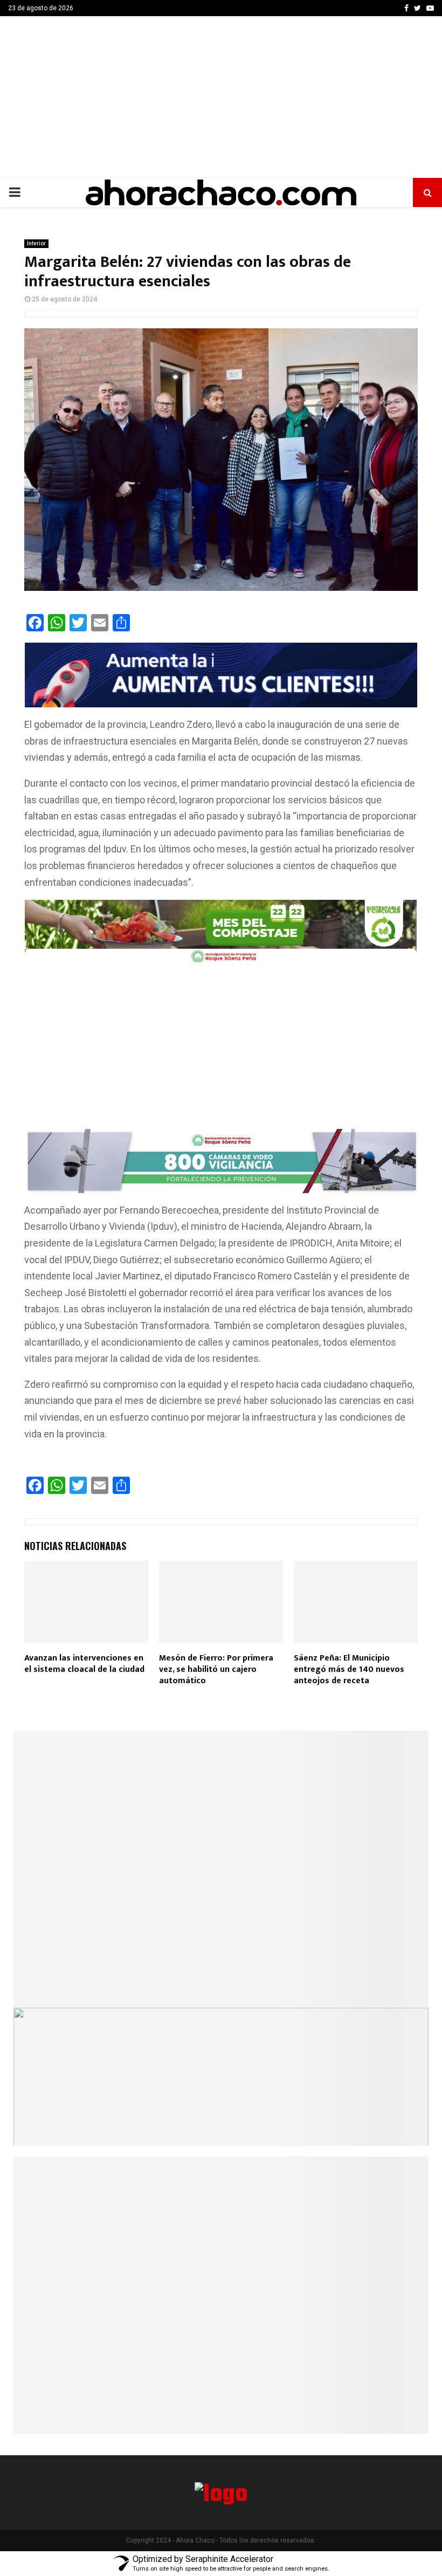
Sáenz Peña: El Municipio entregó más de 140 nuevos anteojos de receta (349, 1669)
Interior (36, 243)
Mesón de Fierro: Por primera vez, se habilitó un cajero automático (216, 1669)
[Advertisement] (221, 97)
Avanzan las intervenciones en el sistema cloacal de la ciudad (84, 1664)
